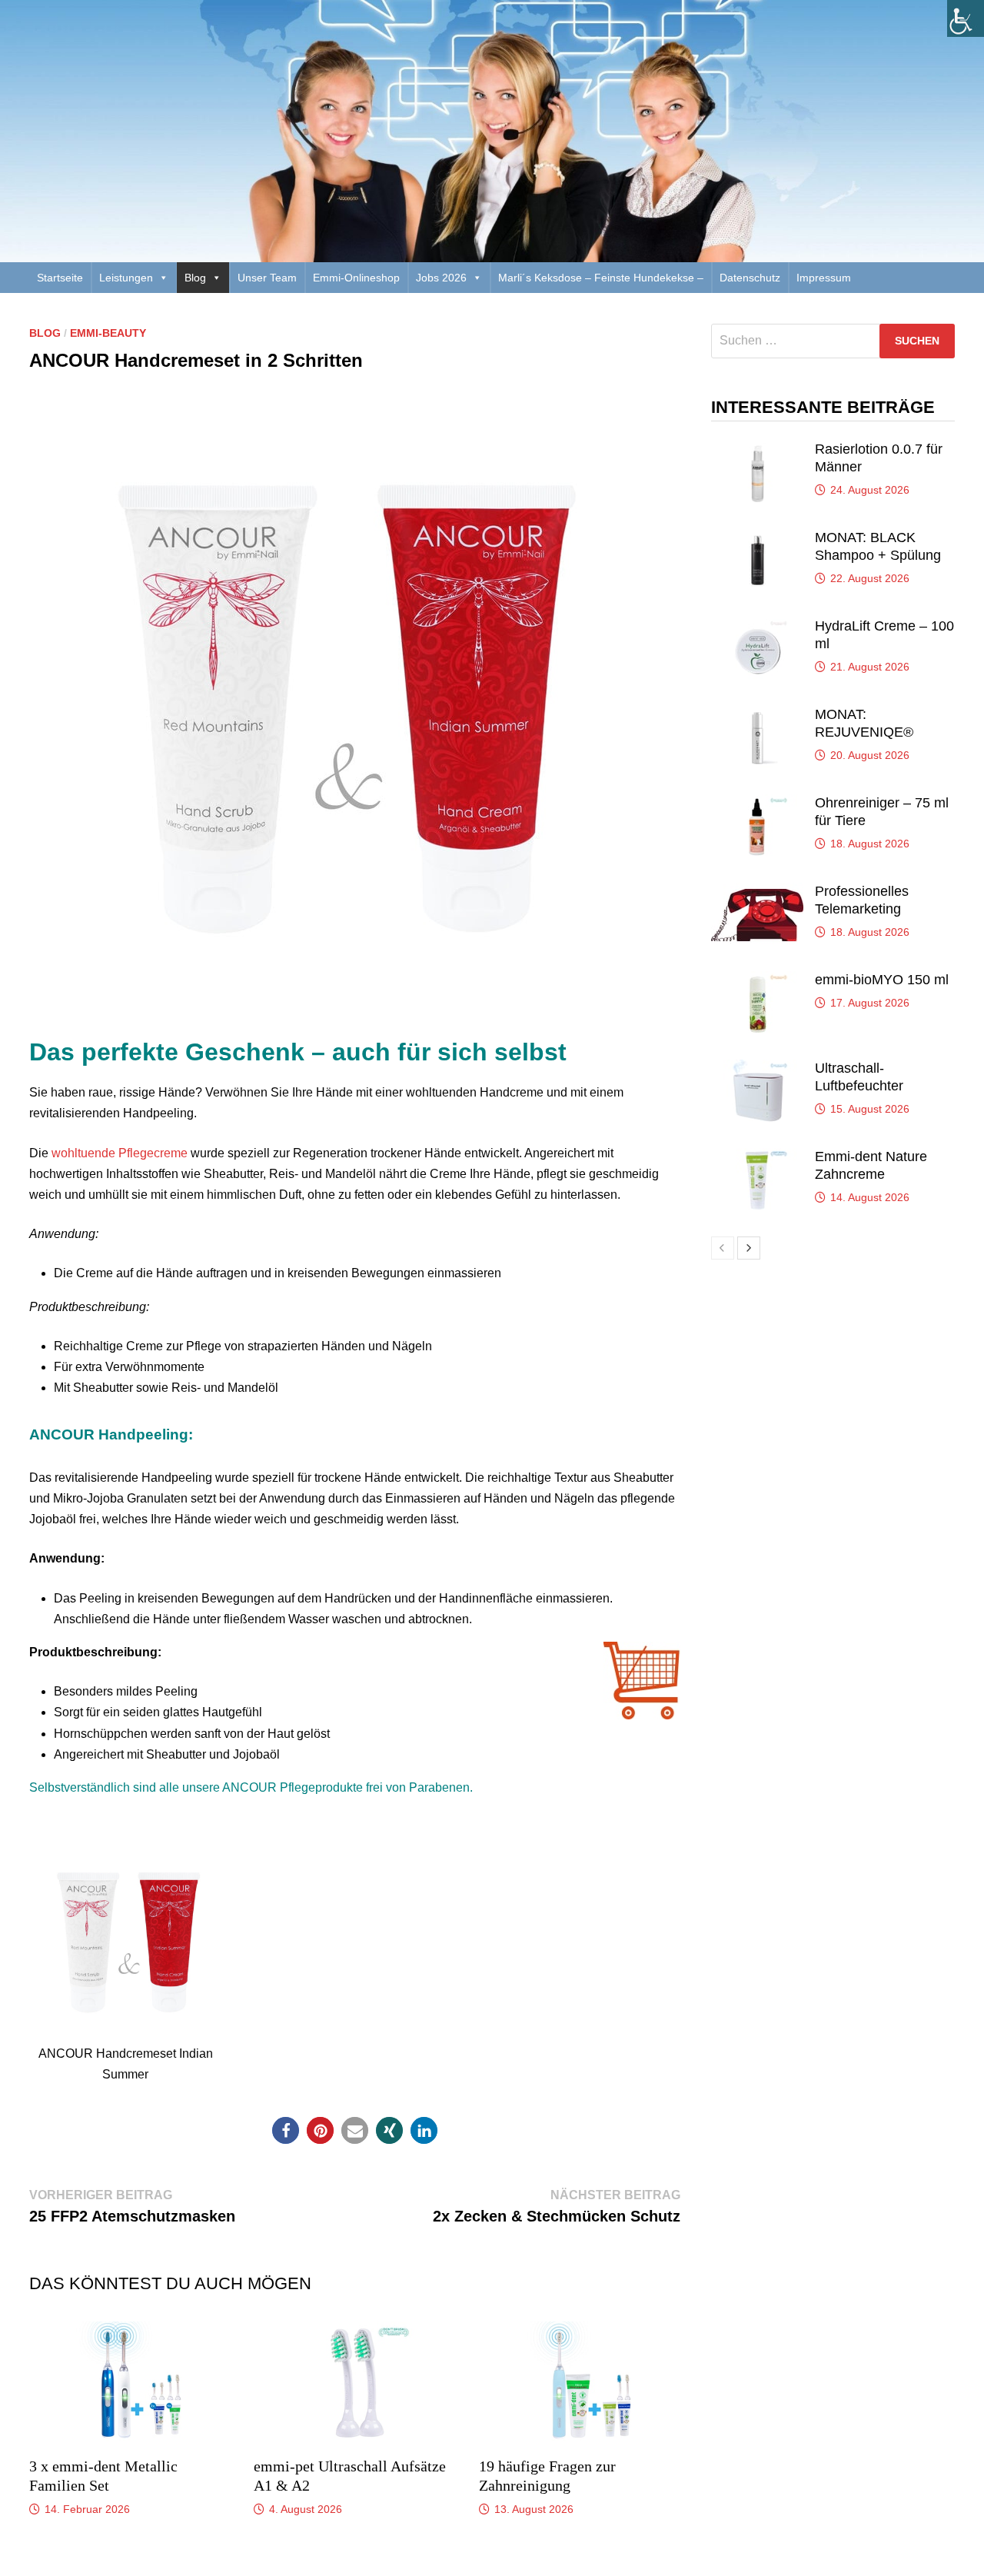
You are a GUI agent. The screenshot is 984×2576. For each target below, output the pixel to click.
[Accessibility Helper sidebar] (966, 18)
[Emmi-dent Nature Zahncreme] (757, 1157)
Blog (195, 278)
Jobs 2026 (441, 278)
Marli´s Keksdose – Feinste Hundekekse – (601, 278)
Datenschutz (750, 278)
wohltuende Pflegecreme (120, 1153)
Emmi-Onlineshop (356, 278)
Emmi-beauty (108, 333)
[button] (286, 2130)
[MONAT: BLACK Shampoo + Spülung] (757, 538)
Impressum (824, 278)
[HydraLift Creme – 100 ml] (757, 626)
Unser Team (267, 278)
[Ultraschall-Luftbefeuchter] (757, 1068)
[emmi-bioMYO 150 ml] (757, 980)
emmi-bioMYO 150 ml (882, 980)
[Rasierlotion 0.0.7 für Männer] (757, 449)
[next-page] (749, 1248)
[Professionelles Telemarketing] (757, 892)
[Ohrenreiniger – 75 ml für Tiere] (757, 803)
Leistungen (126, 278)
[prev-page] (723, 1248)
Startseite (60, 278)
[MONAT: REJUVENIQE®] (757, 715)
